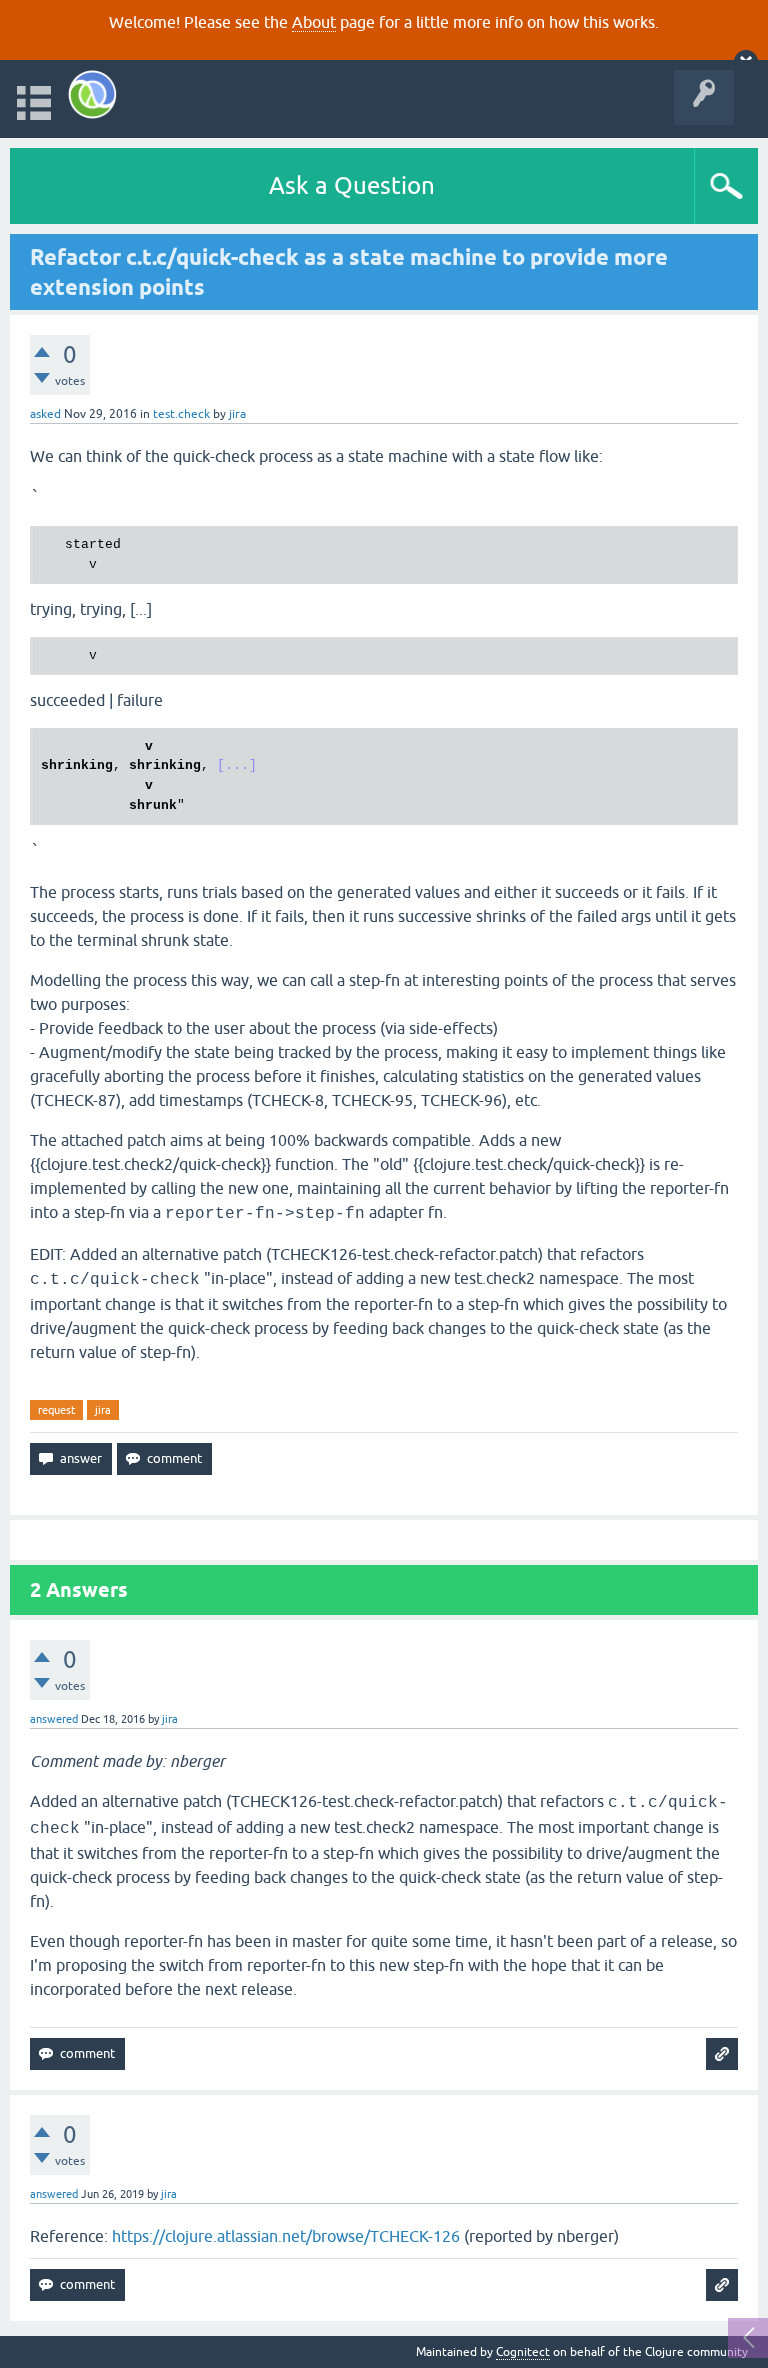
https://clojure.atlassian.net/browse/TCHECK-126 (286, 2236)
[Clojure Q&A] (92, 94)
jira (103, 1410)
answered (54, 1719)
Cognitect (523, 2352)
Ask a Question (352, 185)
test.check (181, 414)
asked (45, 414)
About (314, 22)
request (56, 1410)
